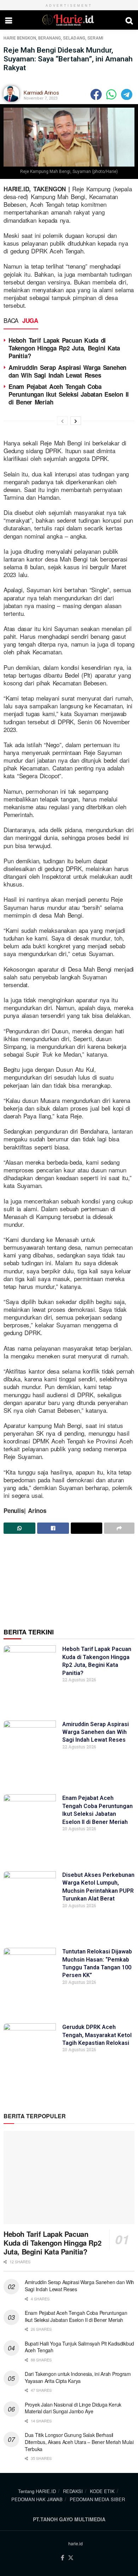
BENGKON (27, 38)
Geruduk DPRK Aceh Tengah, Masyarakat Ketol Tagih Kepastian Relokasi (97, 2035)
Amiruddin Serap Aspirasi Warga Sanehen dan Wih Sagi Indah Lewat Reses (67, 371)
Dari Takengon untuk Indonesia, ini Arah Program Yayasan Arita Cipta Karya (78, 2377)
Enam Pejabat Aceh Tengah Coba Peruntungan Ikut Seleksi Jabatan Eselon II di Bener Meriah (69, 394)
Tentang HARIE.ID (37, 2491)
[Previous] (62, 421)
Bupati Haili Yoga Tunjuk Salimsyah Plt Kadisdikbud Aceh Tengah (79, 2347)
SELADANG (74, 38)
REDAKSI (73, 2491)
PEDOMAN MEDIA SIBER (97, 2499)
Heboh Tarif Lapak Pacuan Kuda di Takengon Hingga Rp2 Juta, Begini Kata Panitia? (64, 348)
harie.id (76, 2543)
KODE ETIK (102, 2491)
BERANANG (50, 38)
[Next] (76, 421)
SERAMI (95, 38)
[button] (96, 94)
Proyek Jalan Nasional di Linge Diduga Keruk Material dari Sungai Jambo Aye (73, 2408)
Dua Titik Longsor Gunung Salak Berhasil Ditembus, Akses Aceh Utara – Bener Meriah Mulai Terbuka (79, 2442)
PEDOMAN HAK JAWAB (37, 2499)
